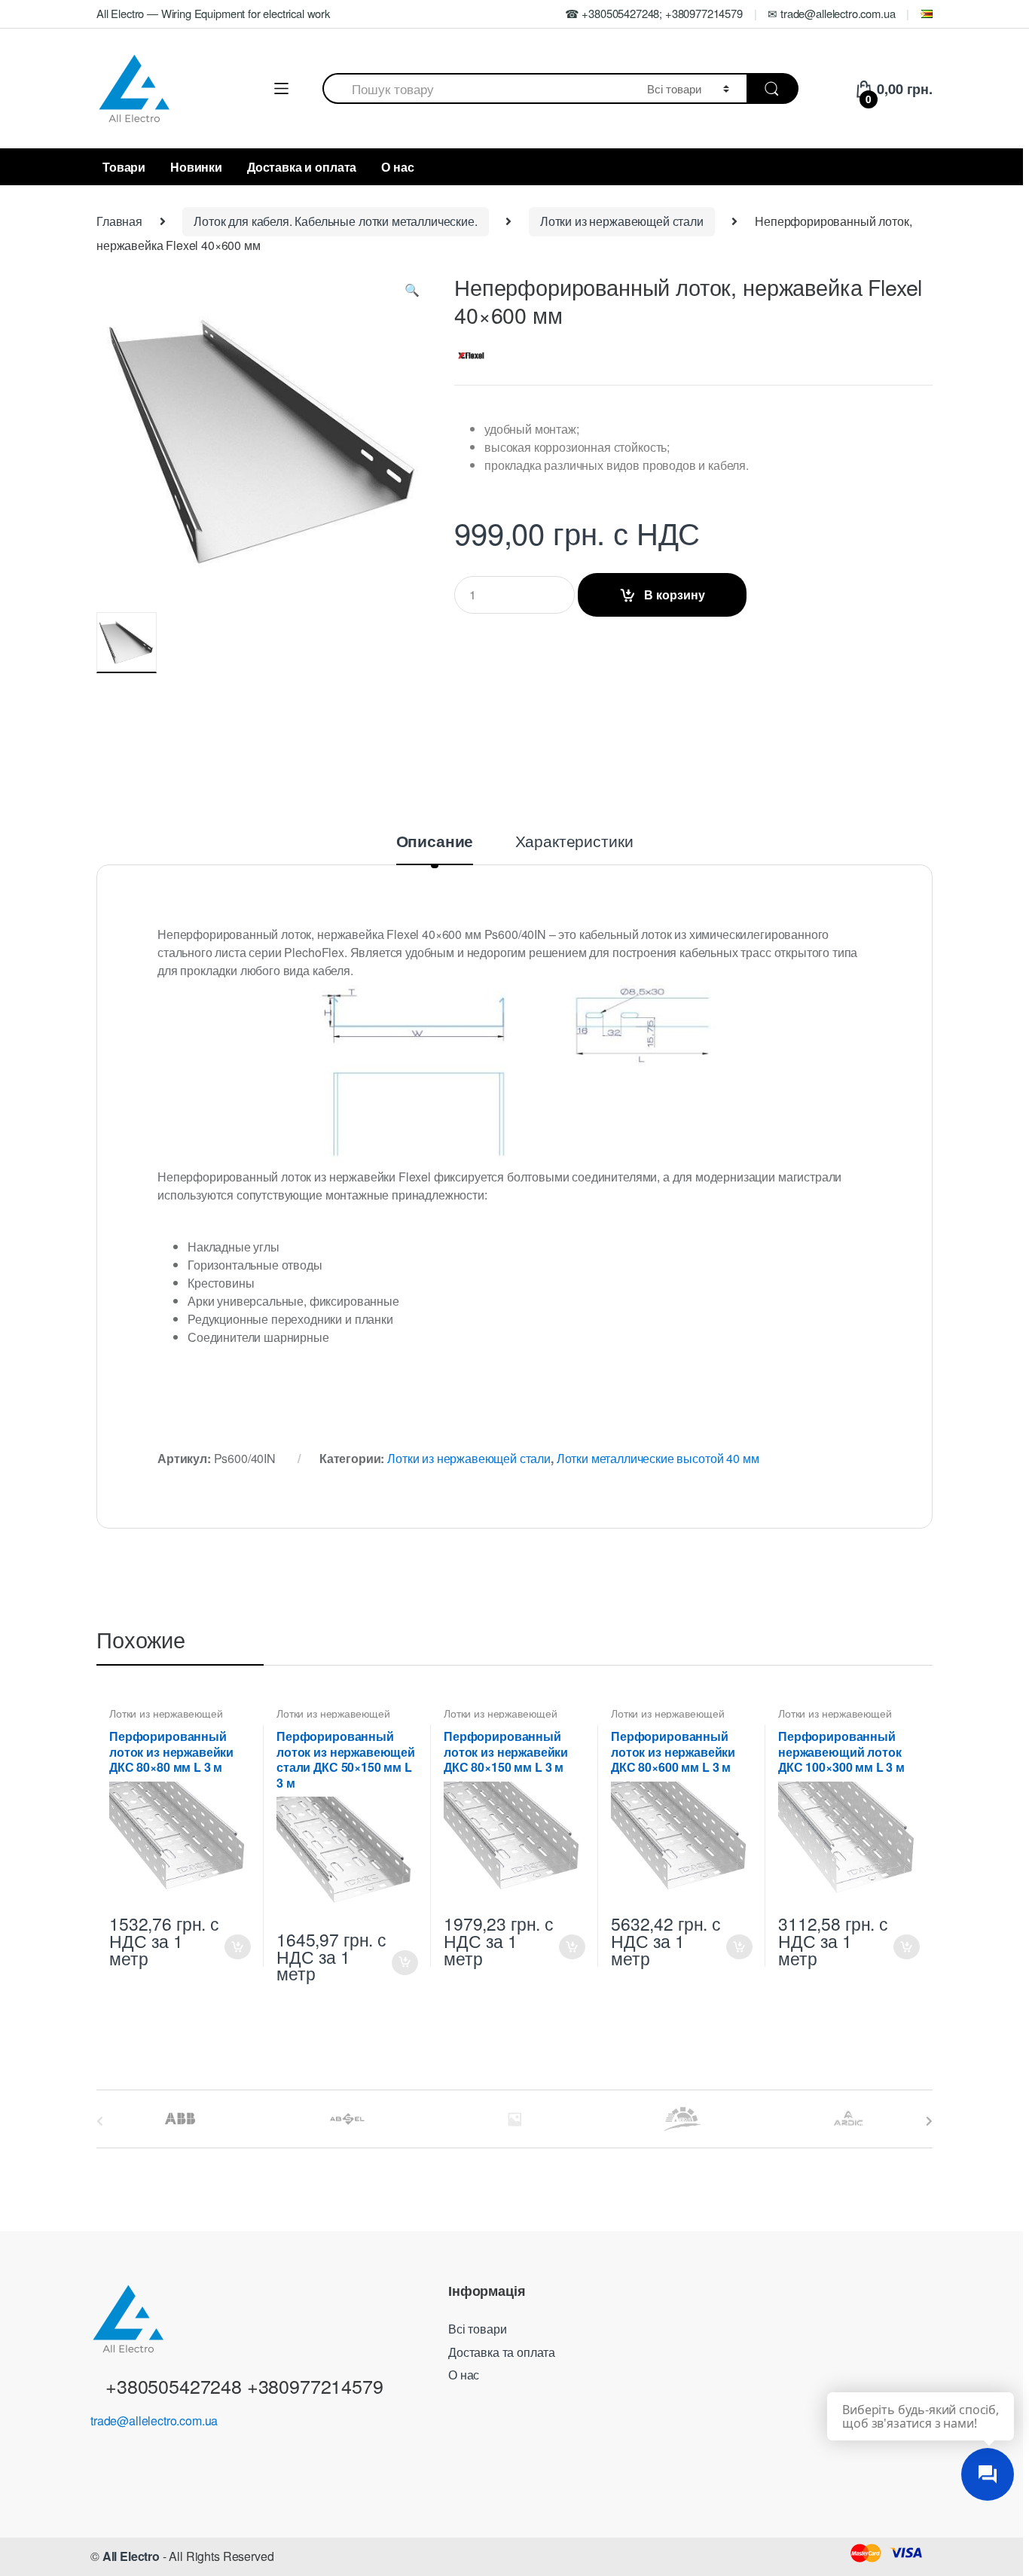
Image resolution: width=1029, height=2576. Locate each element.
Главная (119, 221)
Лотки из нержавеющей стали (622, 221)
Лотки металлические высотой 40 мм (658, 1458)
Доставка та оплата (502, 2352)
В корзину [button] (237, 1947)
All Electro (131, 2556)
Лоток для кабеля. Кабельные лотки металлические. (335, 221)
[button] (412, 293)
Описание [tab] (435, 843)
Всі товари (477, 2329)
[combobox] (476, 88)
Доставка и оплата (302, 167)
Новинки (196, 167)
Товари (124, 167)
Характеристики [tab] (574, 842)
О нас (397, 167)
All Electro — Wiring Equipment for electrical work (213, 13)
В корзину (675, 594)
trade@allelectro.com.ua (154, 2421)
